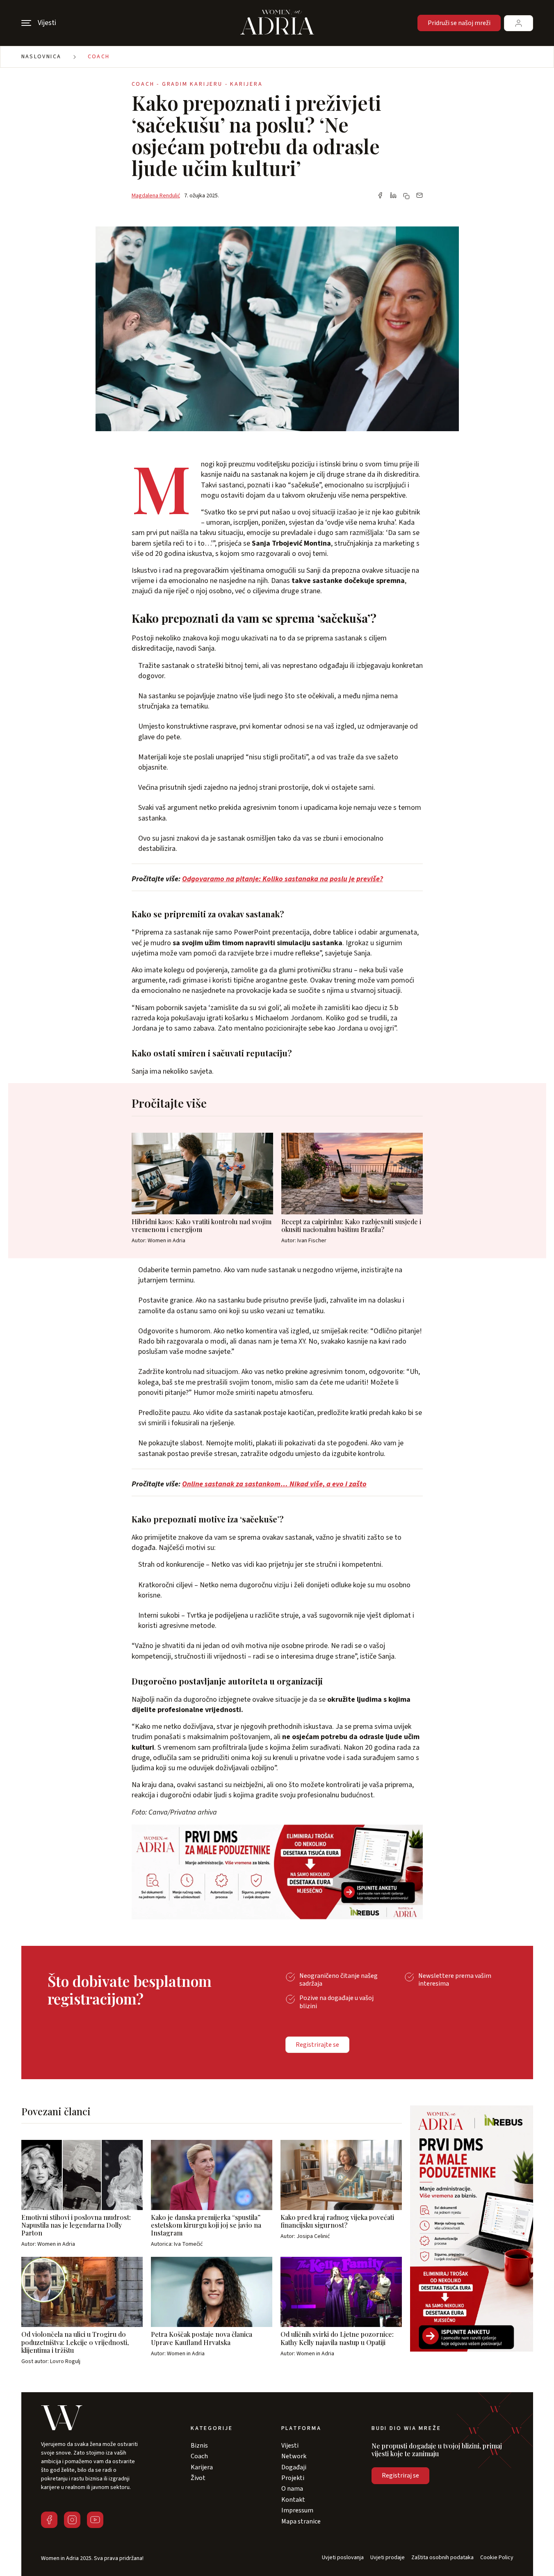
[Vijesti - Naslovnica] (277, 23)
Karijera (202, 2467)
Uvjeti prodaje (388, 2558)
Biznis (199, 2446)
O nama (292, 2489)
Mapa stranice (301, 2521)
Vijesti (290, 2446)
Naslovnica (41, 57)
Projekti (293, 2478)
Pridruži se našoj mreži (459, 23)
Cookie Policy (497, 2558)
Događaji (294, 2467)
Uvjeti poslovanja (343, 2558)
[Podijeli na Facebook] (380, 196)
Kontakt (293, 2500)
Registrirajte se (317, 2045)
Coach (99, 57)
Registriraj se (400, 2475)
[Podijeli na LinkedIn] (393, 196)
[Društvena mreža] (49, 2520)
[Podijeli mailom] (419, 196)
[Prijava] (519, 23)
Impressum (297, 2510)
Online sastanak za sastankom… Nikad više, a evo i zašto (274, 1484)
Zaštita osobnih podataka (442, 2558)
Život (198, 2478)
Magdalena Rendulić (156, 196)
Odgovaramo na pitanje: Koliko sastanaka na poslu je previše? (283, 879)
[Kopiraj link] (406, 196)
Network (294, 2456)
